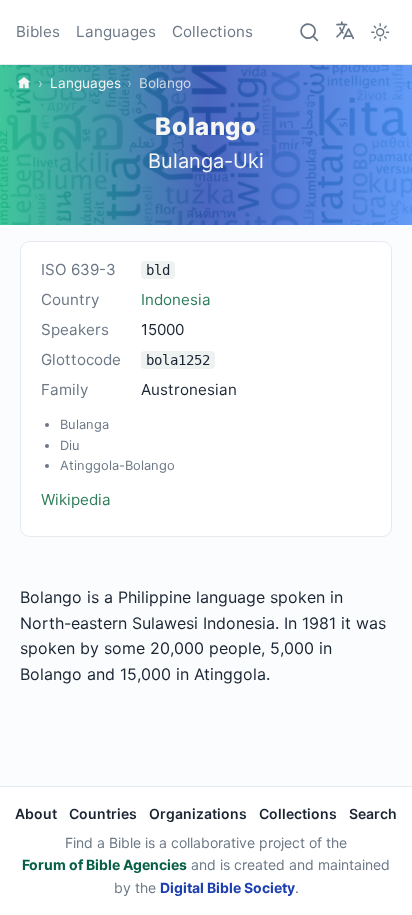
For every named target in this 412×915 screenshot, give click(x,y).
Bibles (38, 31)
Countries (103, 813)
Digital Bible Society (227, 887)
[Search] (310, 32)
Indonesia (176, 299)
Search (373, 813)
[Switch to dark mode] (380, 32)
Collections (212, 31)
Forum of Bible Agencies (104, 864)
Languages (116, 31)
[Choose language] (345, 31)
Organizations (198, 813)
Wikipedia (76, 499)
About (36, 813)
